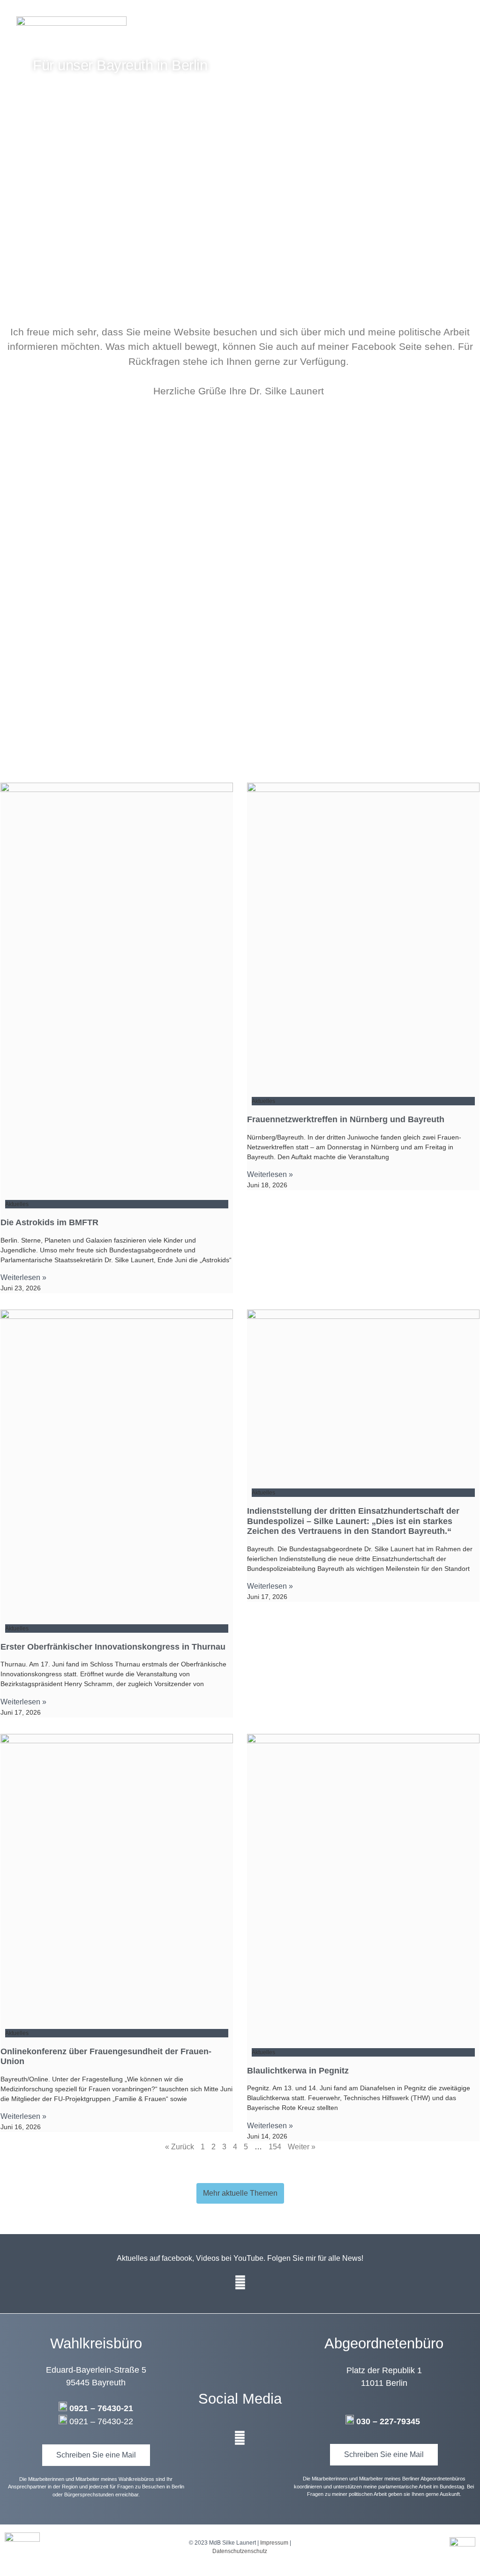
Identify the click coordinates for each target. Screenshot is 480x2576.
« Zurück (180, 2147)
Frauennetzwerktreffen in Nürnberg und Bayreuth (346, 1119)
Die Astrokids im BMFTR (49, 1222)
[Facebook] (240, 2283)
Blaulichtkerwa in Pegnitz (298, 2071)
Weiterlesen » (23, 1277)
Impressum (274, 2543)
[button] (468, 28)
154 (275, 2147)
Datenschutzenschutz (240, 2551)
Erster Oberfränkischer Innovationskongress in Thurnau (113, 1647)
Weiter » (302, 2147)
